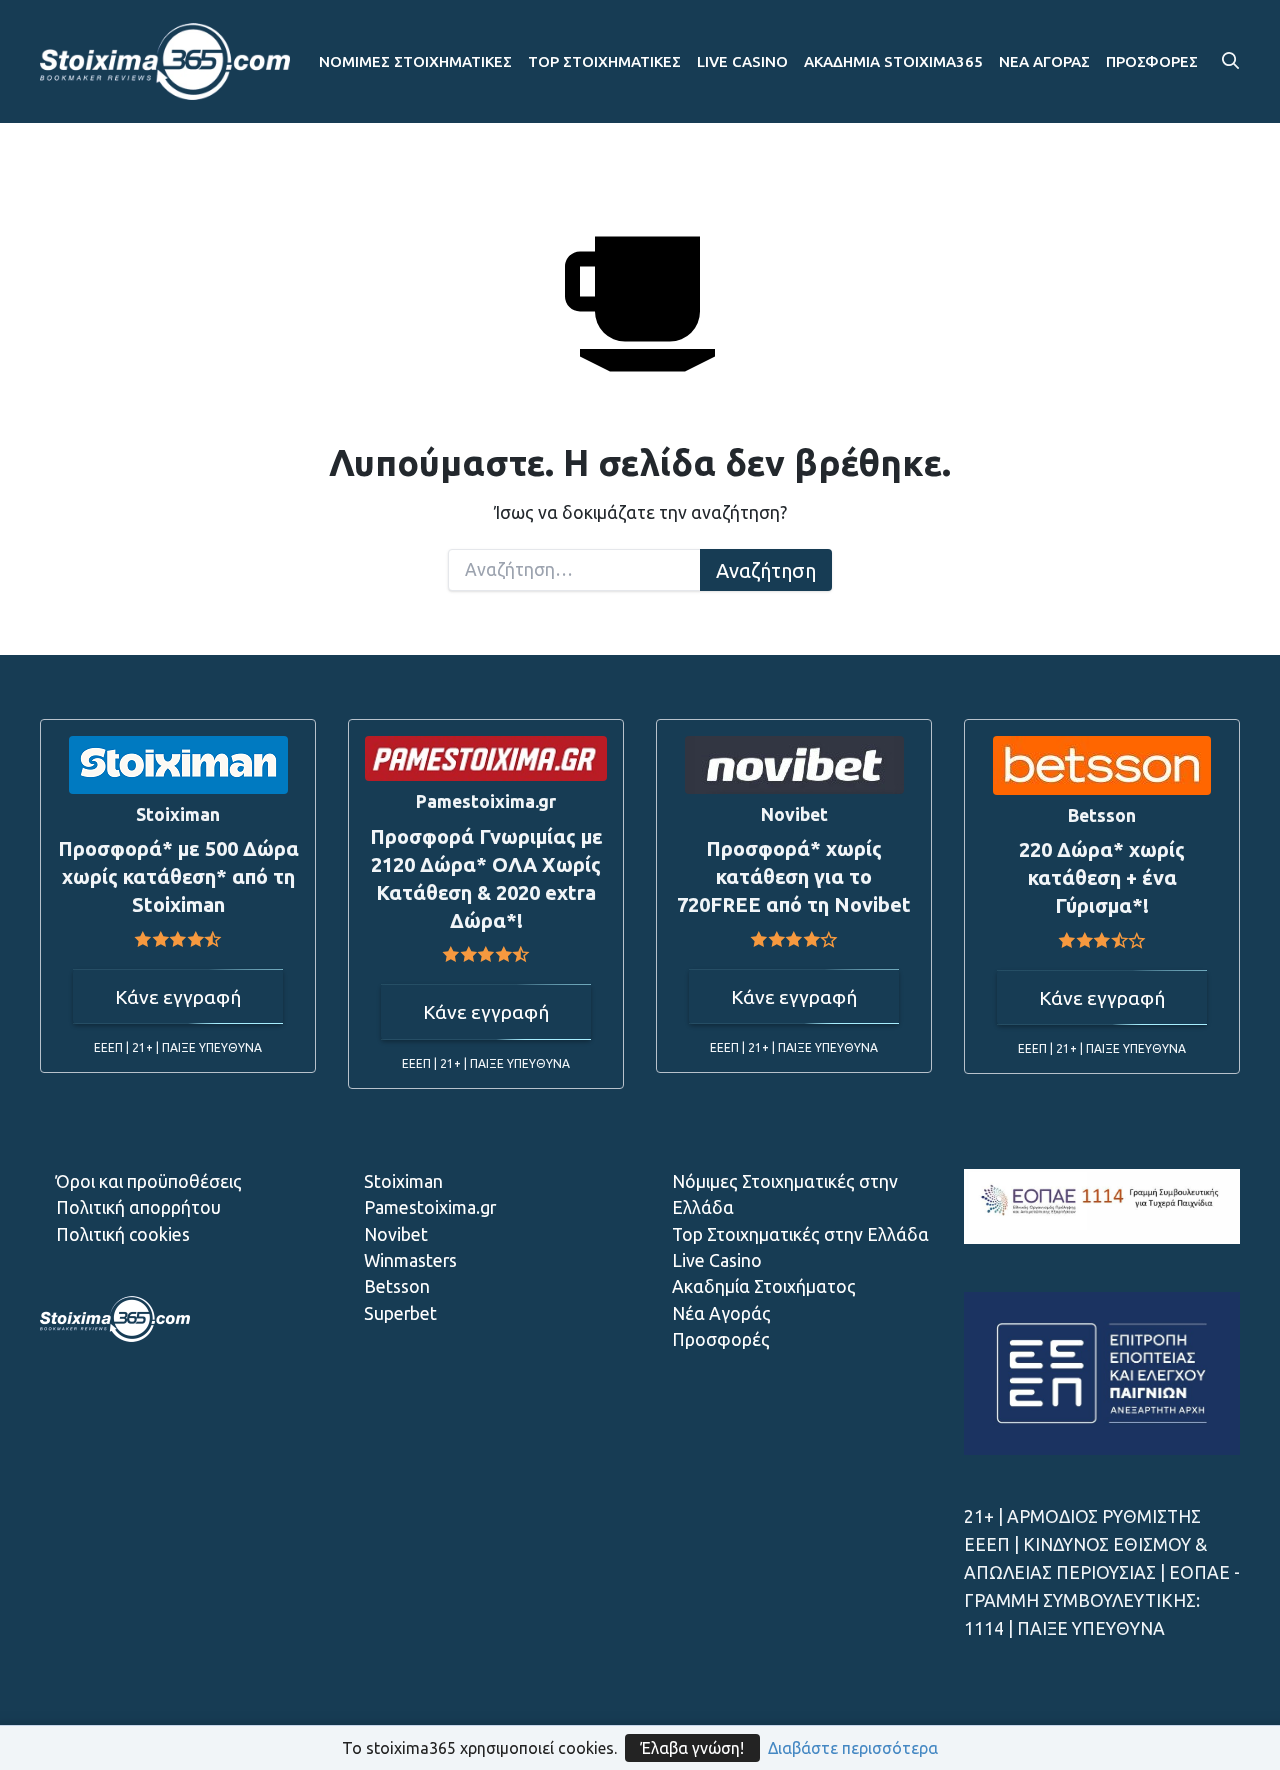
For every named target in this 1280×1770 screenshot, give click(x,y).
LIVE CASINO (742, 61)
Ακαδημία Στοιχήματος (764, 1286)
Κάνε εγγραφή (178, 997)
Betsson (397, 1286)
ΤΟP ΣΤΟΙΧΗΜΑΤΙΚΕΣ (604, 61)
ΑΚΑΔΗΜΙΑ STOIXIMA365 (893, 61)
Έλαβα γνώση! (692, 1748)
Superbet (400, 1313)
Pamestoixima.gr (430, 1207)
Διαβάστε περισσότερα (853, 1748)
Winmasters (410, 1260)
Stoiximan (403, 1181)
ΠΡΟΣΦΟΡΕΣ (1152, 61)
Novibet (396, 1234)
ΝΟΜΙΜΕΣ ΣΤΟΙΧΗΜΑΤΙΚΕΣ (415, 61)
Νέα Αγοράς (721, 1313)
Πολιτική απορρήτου (138, 1207)
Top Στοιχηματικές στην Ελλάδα (800, 1234)
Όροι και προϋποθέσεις (149, 1181)
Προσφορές (721, 1339)
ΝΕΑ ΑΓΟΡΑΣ (1044, 61)
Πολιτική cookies (123, 1234)
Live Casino (717, 1260)
